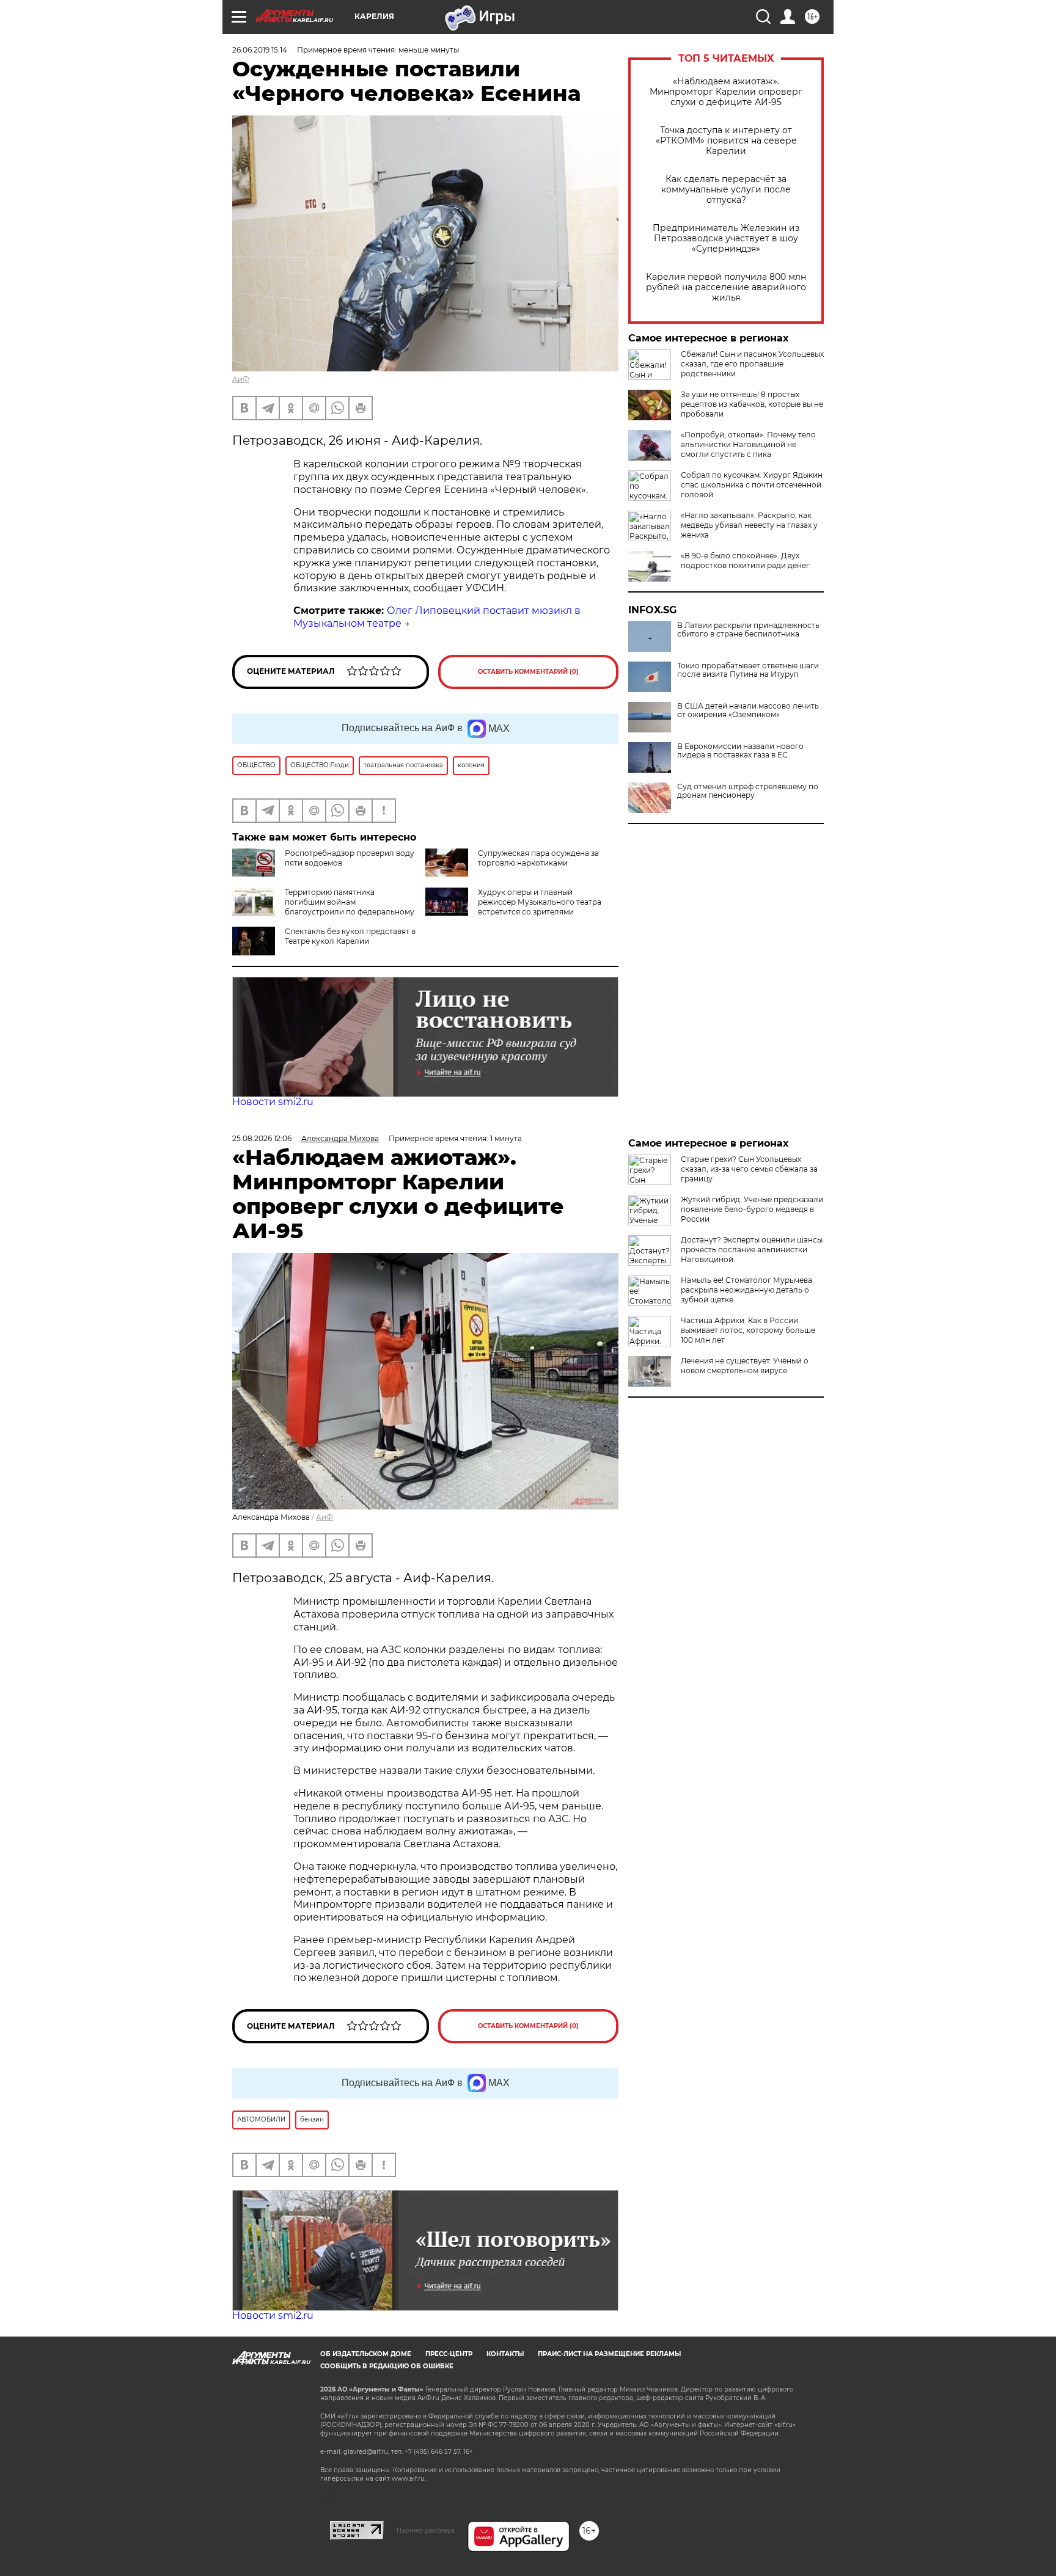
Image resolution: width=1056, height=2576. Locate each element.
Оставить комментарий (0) (528, 672)
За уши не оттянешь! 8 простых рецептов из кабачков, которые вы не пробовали (752, 404)
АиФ (241, 379)
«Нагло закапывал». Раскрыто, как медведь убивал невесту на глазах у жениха (749, 525)
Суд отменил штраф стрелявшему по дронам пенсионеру (748, 791)
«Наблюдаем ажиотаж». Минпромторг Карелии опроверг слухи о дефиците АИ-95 (726, 92)
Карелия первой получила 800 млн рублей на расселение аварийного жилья (726, 287)
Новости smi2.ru (273, 1102)
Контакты (505, 2354)
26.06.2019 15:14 (260, 50)
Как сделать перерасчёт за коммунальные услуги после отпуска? (726, 190)
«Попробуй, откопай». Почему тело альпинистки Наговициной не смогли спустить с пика (748, 444)
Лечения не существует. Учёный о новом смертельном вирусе (745, 1366)
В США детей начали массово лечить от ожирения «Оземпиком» (748, 710)
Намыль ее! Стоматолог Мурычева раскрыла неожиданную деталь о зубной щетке (746, 1290)
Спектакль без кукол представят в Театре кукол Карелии (350, 936)
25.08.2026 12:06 (262, 1138)
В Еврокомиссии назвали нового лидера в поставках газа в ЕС (740, 751)
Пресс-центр (449, 2354)
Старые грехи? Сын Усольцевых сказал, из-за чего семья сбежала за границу (749, 1169)
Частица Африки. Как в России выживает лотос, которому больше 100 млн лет (748, 1330)
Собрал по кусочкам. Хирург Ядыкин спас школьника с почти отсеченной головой (752, 485)
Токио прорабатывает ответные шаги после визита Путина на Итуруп (748, 670)
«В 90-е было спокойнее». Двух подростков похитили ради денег (745, 560)
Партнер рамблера (426, 2530)
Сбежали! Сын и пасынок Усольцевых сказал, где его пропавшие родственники (752, 364)
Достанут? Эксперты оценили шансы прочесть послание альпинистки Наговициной (752, 1250)
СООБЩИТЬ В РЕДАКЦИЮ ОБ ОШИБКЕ (387, 2366)
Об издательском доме (366, 2354)
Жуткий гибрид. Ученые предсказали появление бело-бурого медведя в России (752, 1209)
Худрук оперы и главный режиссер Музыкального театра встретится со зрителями (540, 902)
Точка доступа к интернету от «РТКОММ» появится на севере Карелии (726, 141)
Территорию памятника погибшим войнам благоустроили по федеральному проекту (323, 907)
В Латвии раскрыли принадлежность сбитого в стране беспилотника (748, 630)
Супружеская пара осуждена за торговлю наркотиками (538, 858)
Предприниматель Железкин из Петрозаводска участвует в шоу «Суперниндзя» (726, 239)
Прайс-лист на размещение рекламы (609, 2354)
